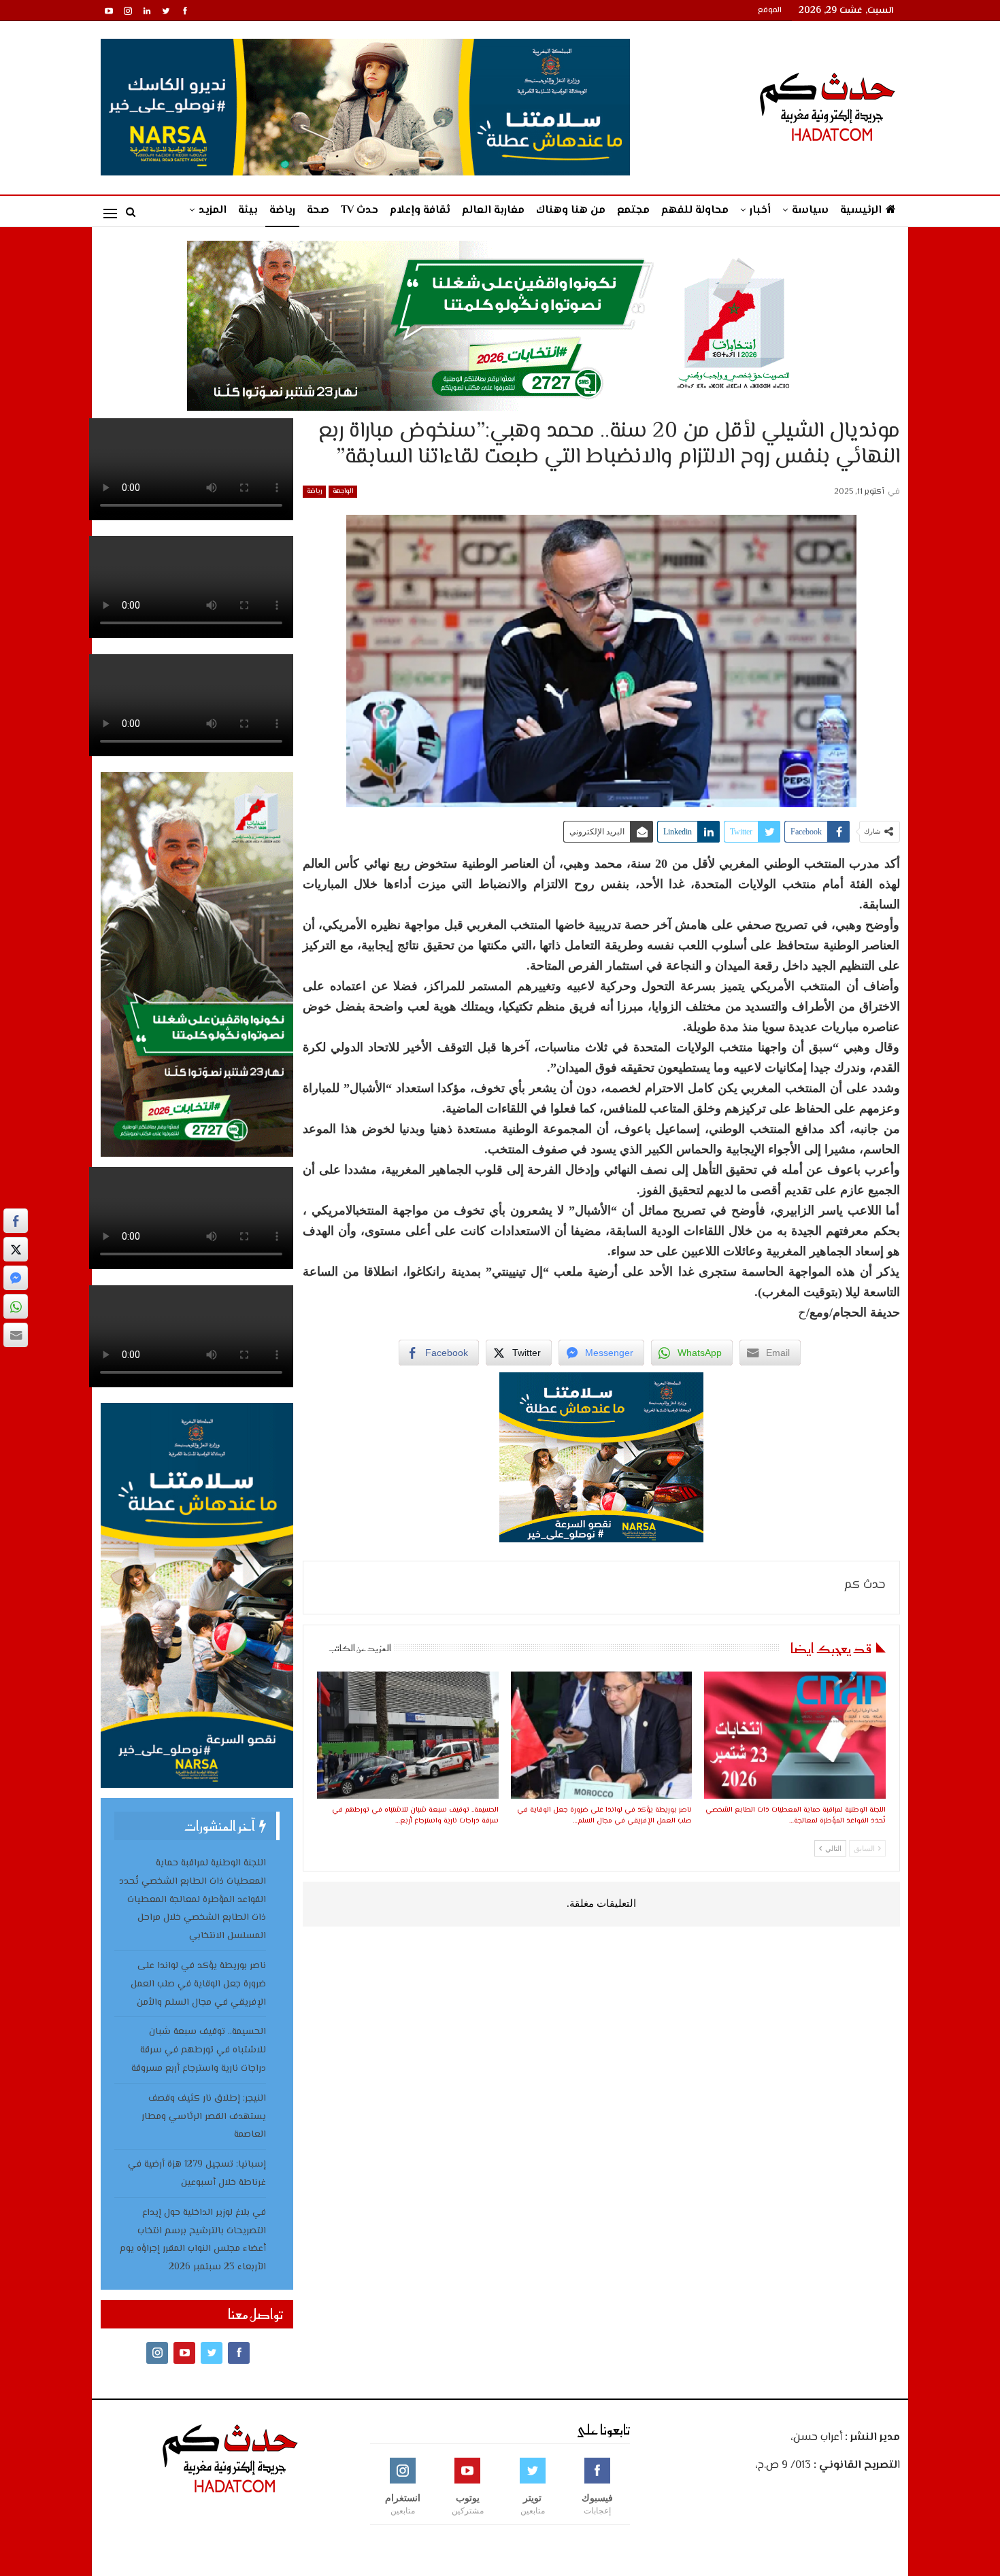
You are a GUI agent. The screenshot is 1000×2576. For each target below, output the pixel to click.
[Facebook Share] (16, 1221)
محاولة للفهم (695, 210)
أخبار (760, 210)
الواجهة (343, 491)
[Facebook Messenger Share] (16, 1278)
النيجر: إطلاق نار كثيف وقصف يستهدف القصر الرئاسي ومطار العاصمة (204, 2117)
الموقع (770, 11)
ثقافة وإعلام (420, 210)
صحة (318, 210)
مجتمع (633, 210)
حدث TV (360, 210)
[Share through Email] (16, 1335)
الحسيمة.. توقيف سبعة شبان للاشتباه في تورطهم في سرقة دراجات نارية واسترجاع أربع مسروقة (199, 2050)
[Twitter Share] (16, 1249)
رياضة (282, 210)
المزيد (213, 210)
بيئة (248, 210)
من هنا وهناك (571, 210)
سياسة (810, 210)
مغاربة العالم (493, 210)
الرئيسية (861, 210)
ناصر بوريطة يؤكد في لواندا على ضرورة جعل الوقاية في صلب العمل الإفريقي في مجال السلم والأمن (198, 1984)
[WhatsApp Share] (16, 1306)
